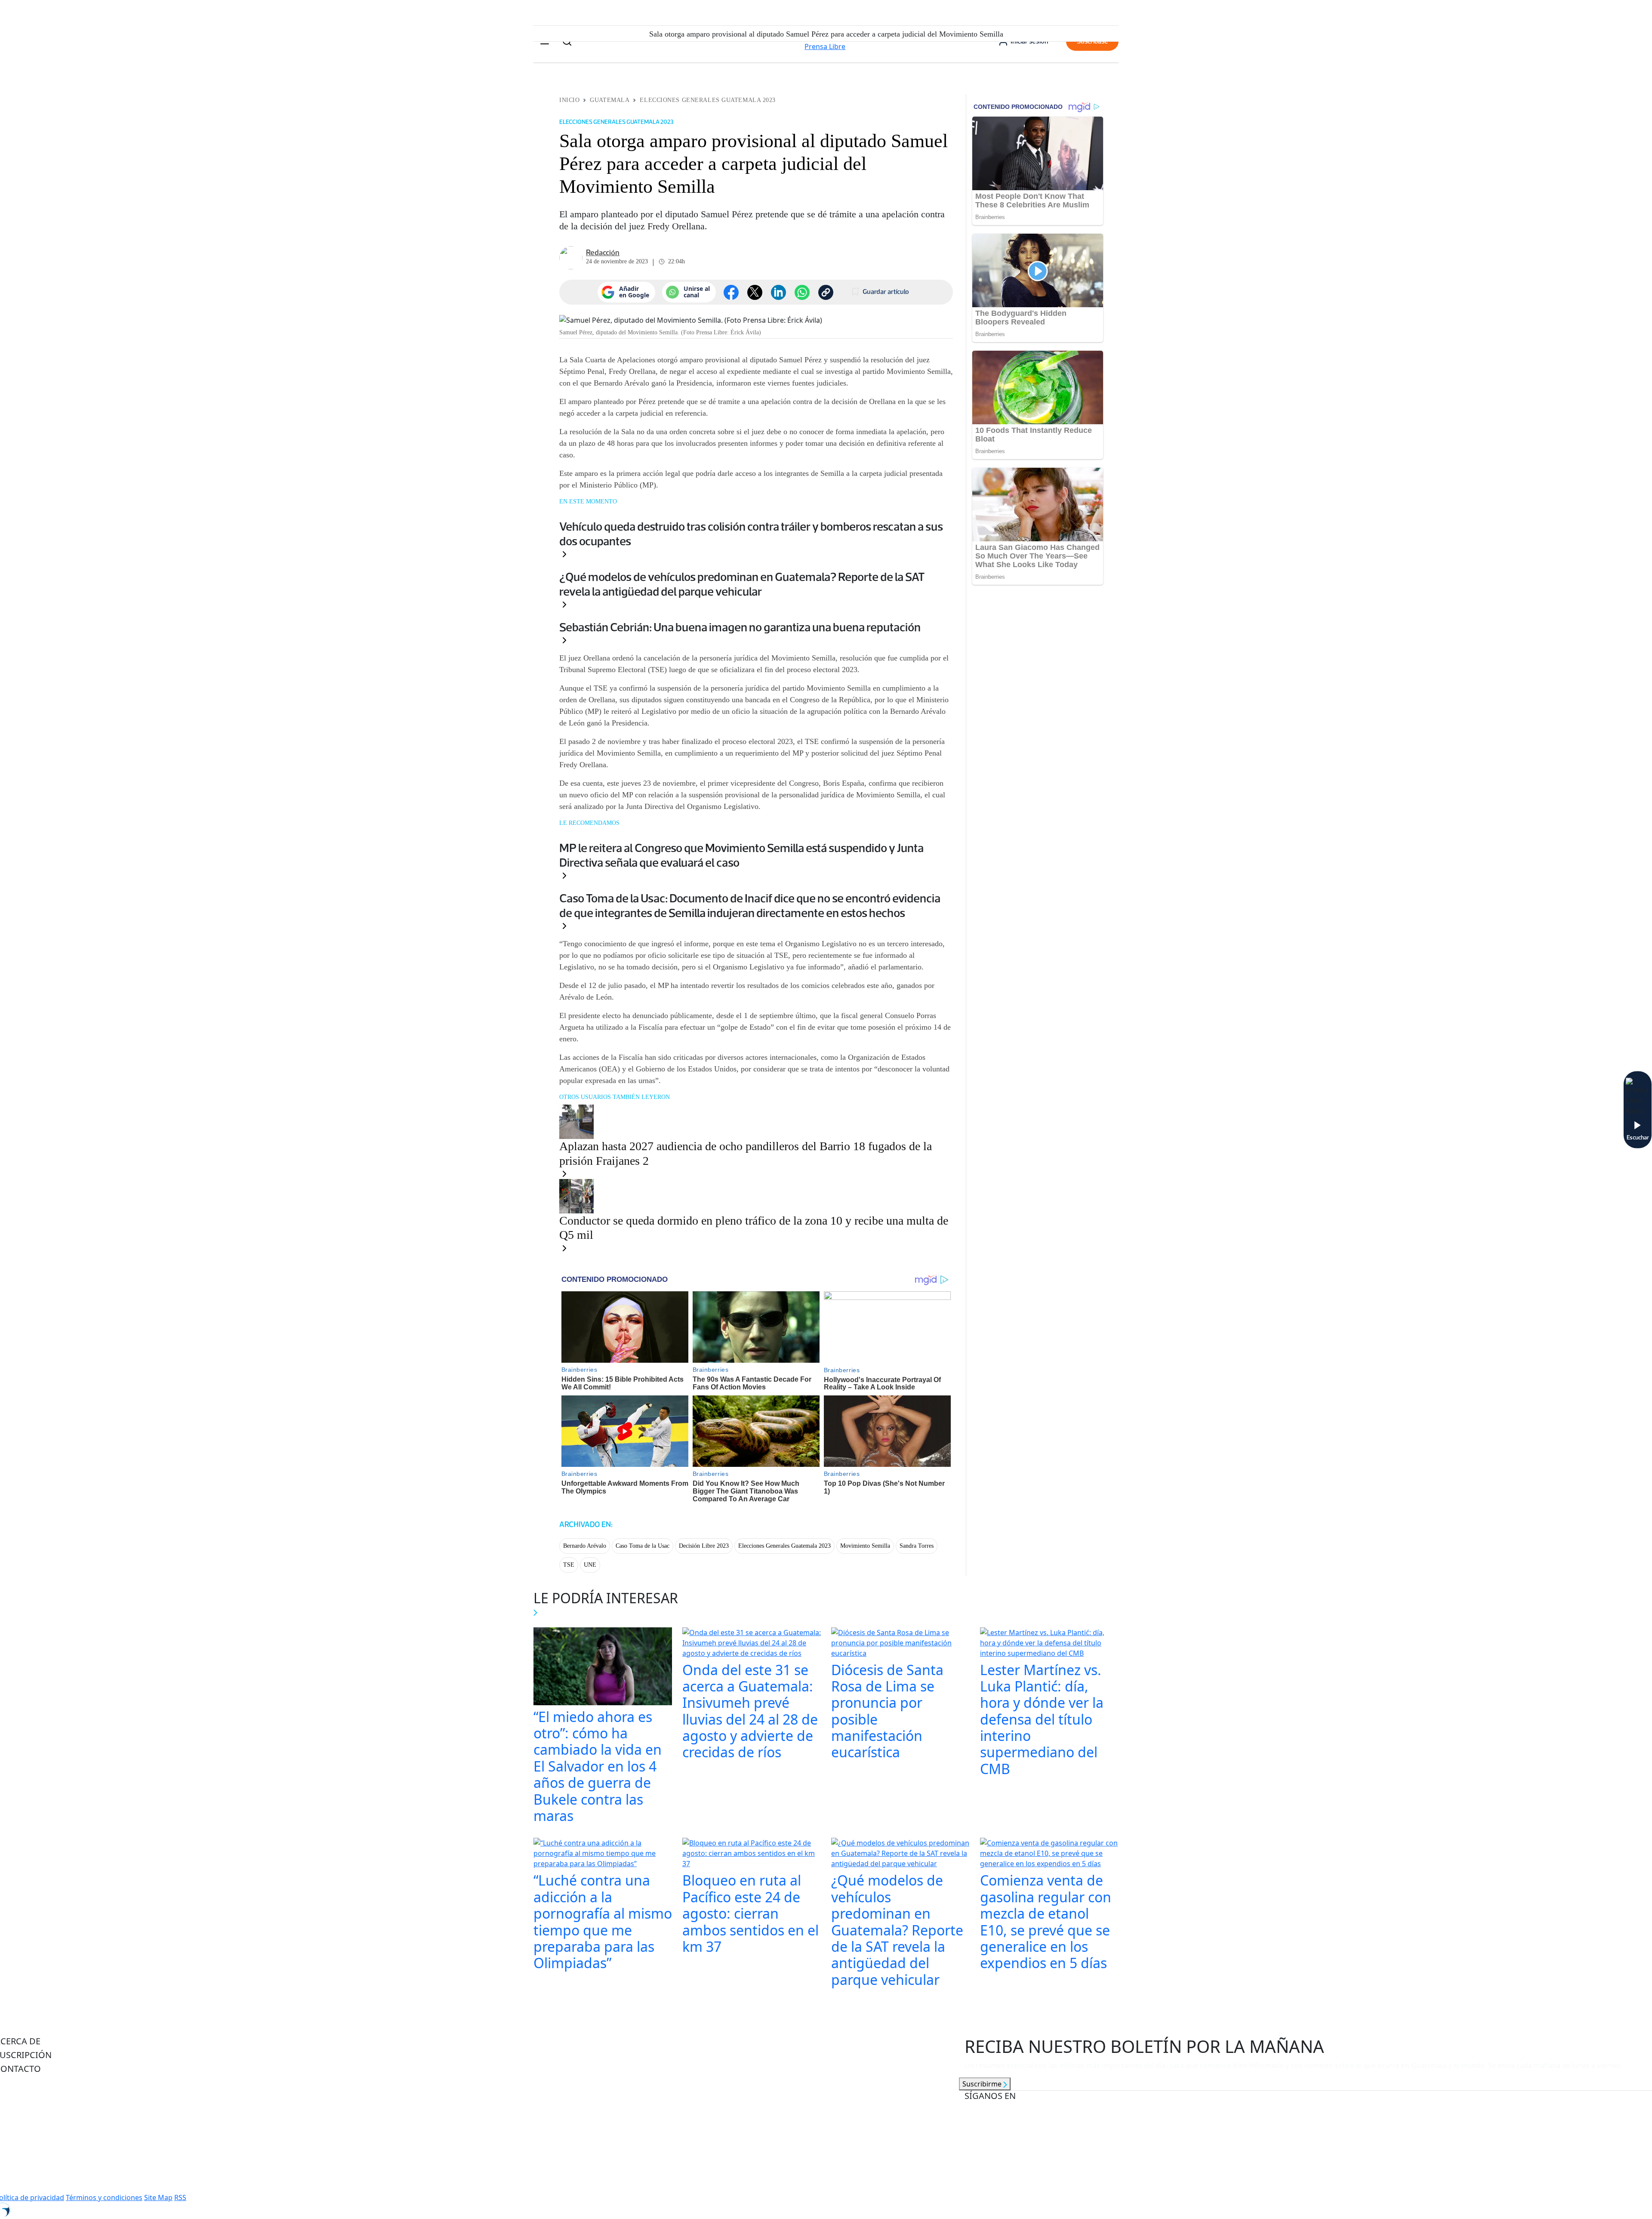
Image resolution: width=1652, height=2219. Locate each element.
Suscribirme (983, 2084)
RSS (180, 2197)
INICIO (569, 100)
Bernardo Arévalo (585, 1546)
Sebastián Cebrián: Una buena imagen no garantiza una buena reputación (740, 627)
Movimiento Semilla (865, 1546)
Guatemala (610, 100)
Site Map (158, 2197)
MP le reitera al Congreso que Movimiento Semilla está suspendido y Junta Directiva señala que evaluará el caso (741, 855)
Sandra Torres (917, 1546)
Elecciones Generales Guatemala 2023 (708, 100)
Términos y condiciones (104, 2197)
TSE (569, 1565)
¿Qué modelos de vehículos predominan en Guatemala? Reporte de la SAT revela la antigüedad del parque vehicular (742, 584)
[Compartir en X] (755, 292)
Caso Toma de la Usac (643, 1546)
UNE (590, 1565)
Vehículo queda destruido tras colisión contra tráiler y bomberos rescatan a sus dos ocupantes (751, 534)
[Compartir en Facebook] (731, 292)
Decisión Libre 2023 (704, 1546)
